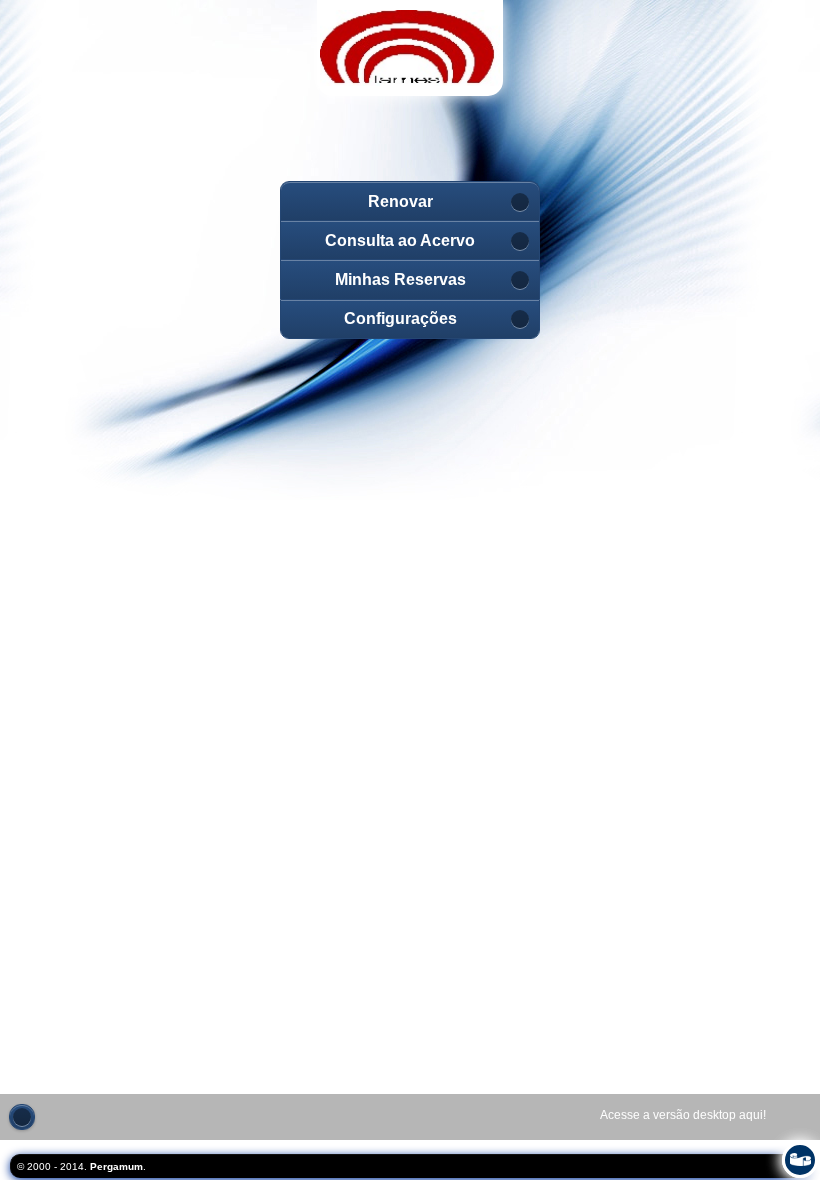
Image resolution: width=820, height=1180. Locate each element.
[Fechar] (22, 1117)
